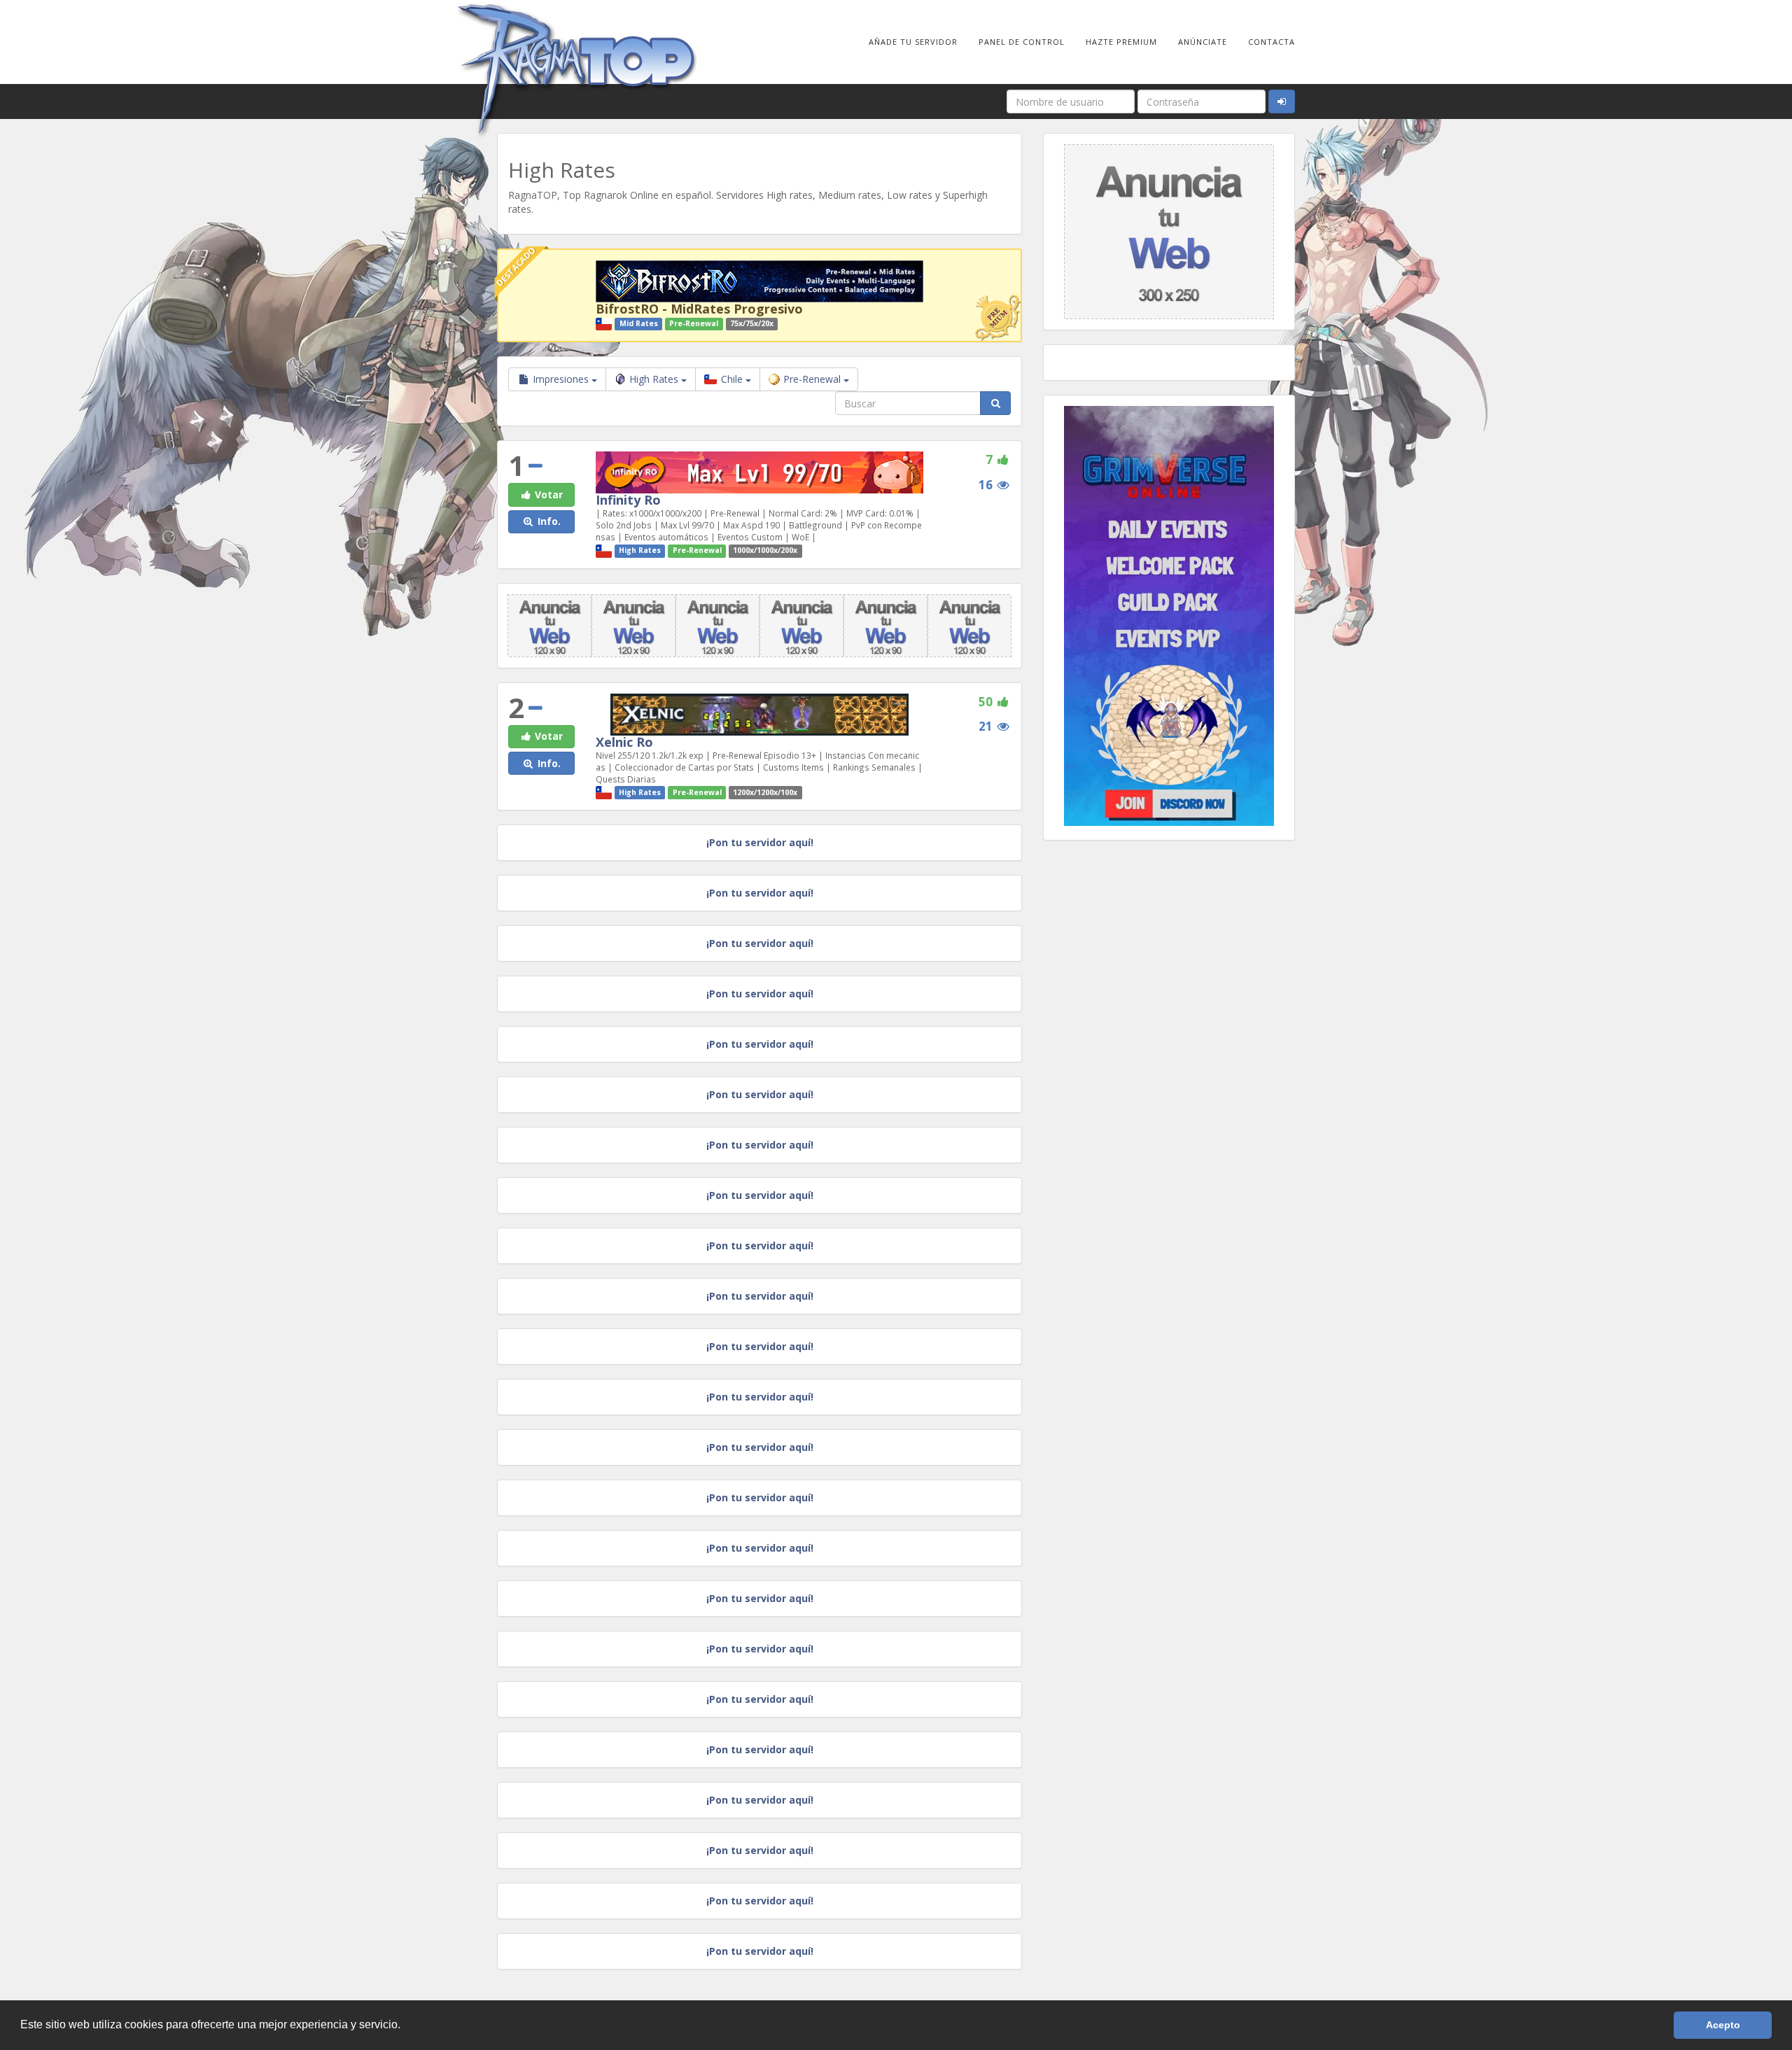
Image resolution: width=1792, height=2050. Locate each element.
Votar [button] (547, 494)
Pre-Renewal (813, 379)
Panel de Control (1022, 42)
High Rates (655, 379)
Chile (732, 379)
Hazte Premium (1121, 42)
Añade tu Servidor (913, 42)
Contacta (1272, 42)
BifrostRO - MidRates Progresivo (699, 309)
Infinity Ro (628, 500)
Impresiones (561, 379)
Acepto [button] (1723, 2025)
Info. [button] (548, 521)
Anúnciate (1203, 42)
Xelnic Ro (624, 742)
